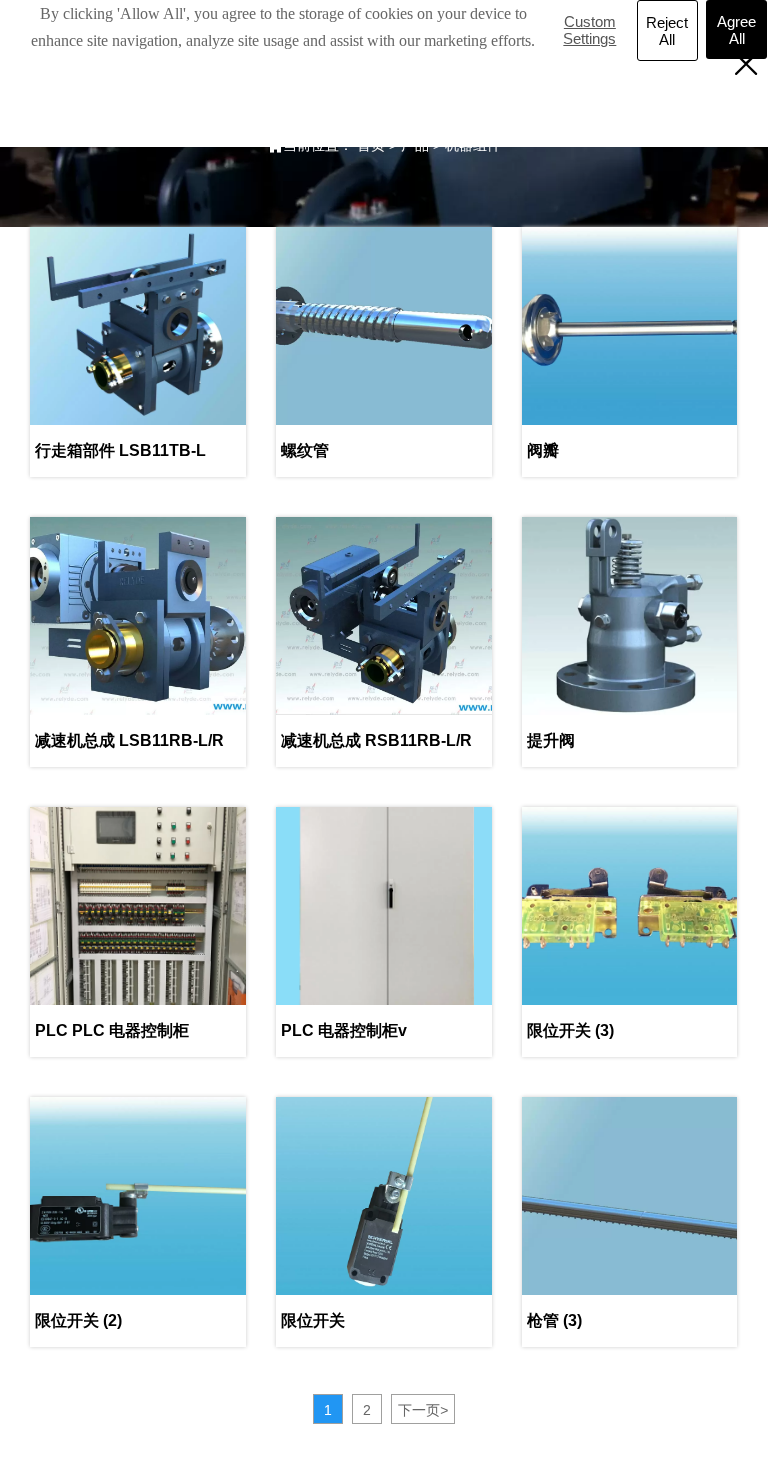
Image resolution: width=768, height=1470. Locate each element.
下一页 (423, 1410)
